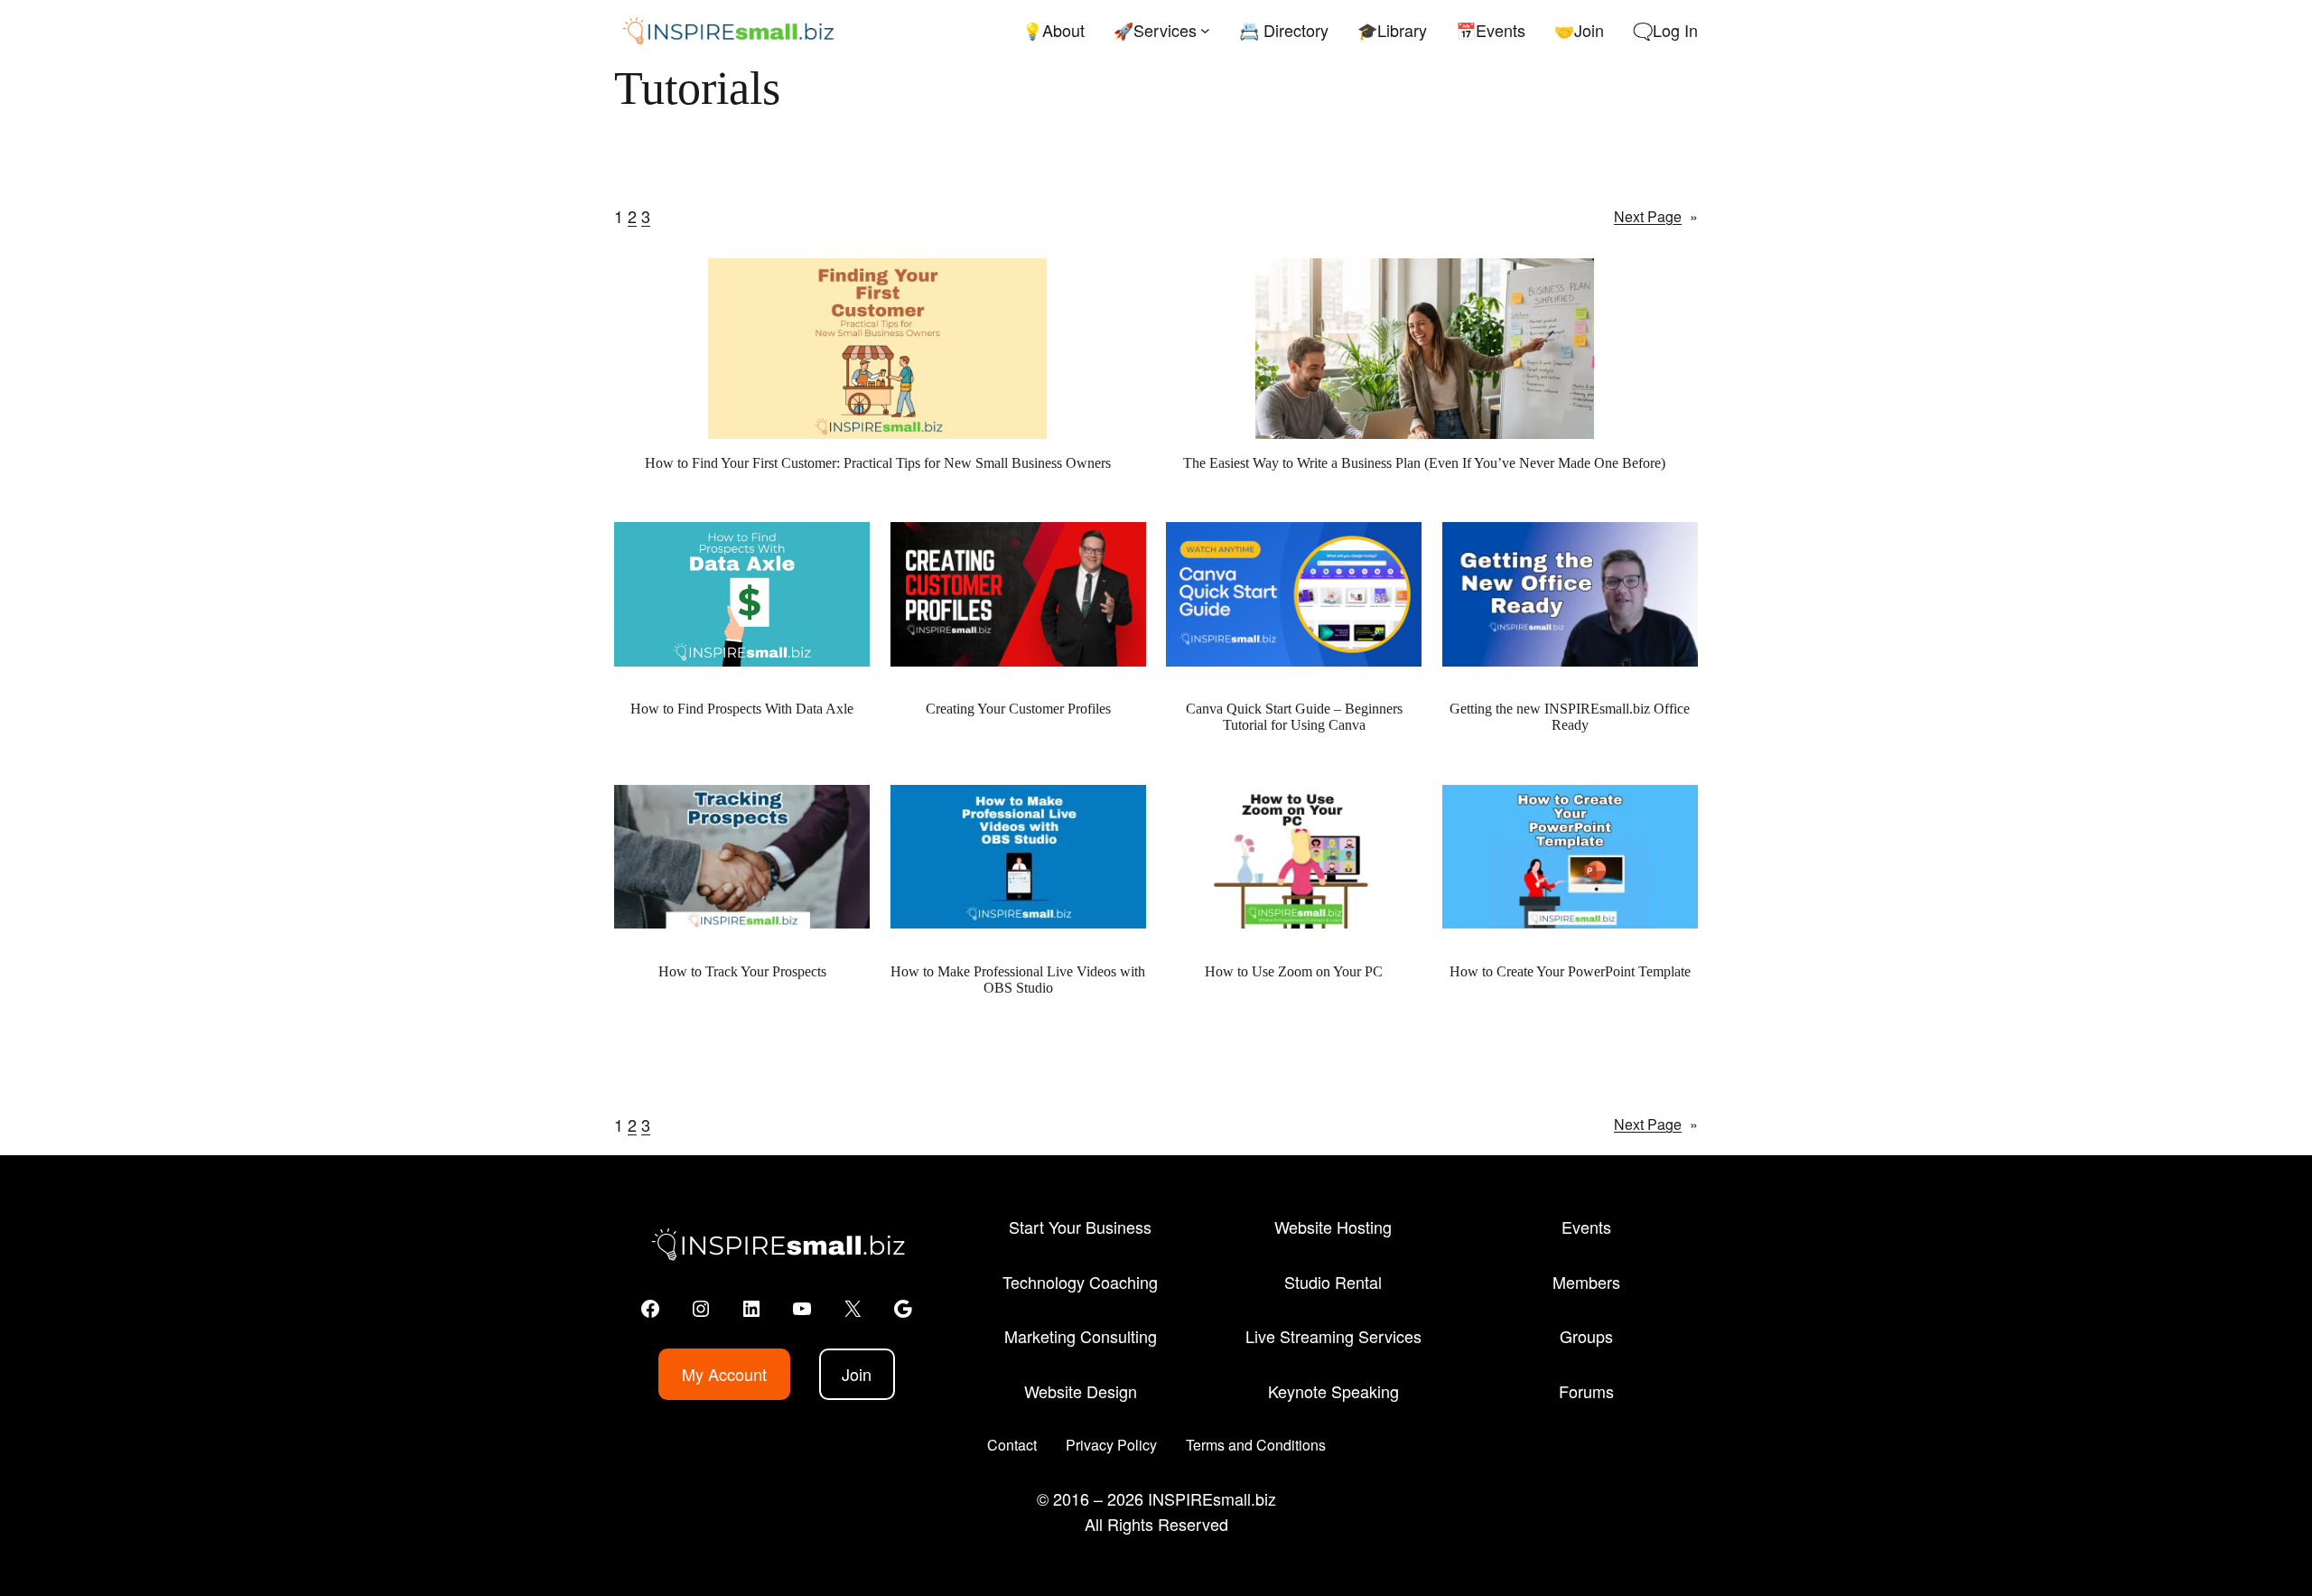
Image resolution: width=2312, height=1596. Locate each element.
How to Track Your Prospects (742, 971)
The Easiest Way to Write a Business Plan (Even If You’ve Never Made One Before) (1424, 463)
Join (857, 1374)
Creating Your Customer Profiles (1018, 709)
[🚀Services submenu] (1205, 30)
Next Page (1656, 216)
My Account (724, 1374)
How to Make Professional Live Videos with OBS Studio (1018, 980)
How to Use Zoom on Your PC (1294, 971)
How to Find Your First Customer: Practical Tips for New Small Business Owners (878, 463)
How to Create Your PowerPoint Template (1570, 971)
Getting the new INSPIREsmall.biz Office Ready (1570, 717)
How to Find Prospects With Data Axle (742, 709)
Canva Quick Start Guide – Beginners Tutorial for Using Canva (1294, 717)
